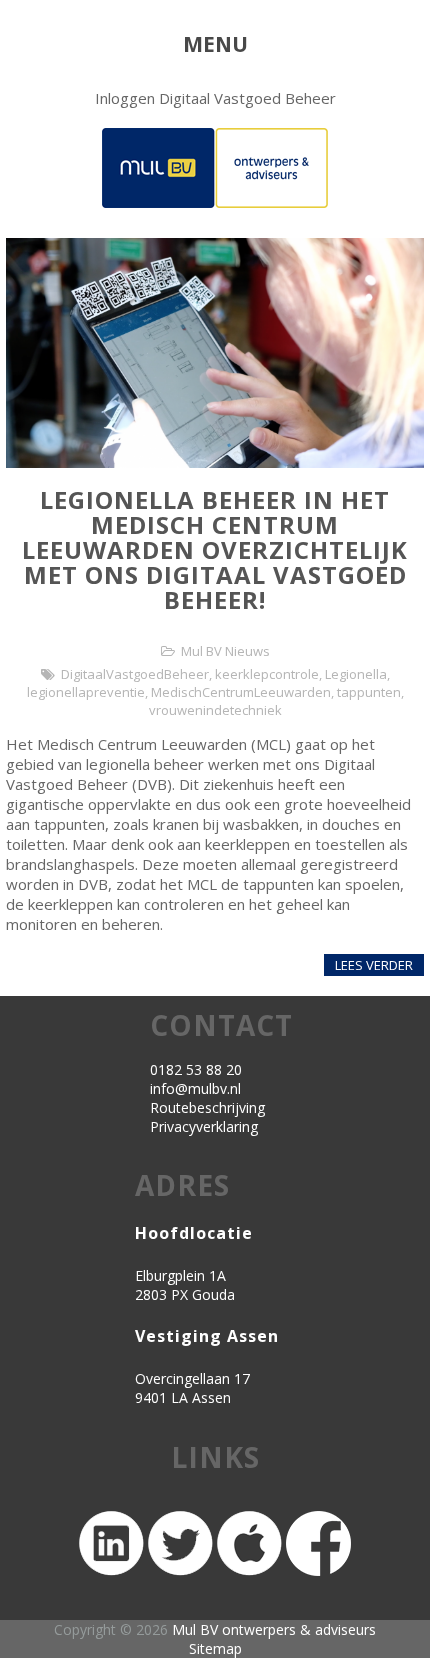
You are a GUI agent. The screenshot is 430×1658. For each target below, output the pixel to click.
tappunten (369, 692)
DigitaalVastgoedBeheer (135, 674)
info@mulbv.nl (195, 1088)
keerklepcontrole (267, 674)
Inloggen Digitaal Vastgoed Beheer (215, 98)
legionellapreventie (86, 692)
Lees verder (374, 965)
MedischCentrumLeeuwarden (241, 692)
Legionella (356, 674)
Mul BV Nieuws (225, 651)
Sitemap (215, 1648)
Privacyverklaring (204, 1126)
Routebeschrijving (207, 1107)
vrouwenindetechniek (215, 710)
